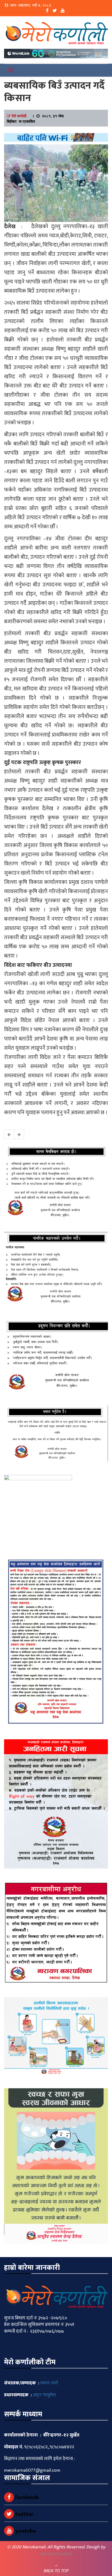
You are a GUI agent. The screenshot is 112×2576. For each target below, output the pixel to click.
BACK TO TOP (56, 2571)
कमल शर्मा (49, 2383)
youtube (25, 2531)
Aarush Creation (56, 2554)
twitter (24, 2514)
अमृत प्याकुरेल (44, 2395)
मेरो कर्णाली (19, 116)
